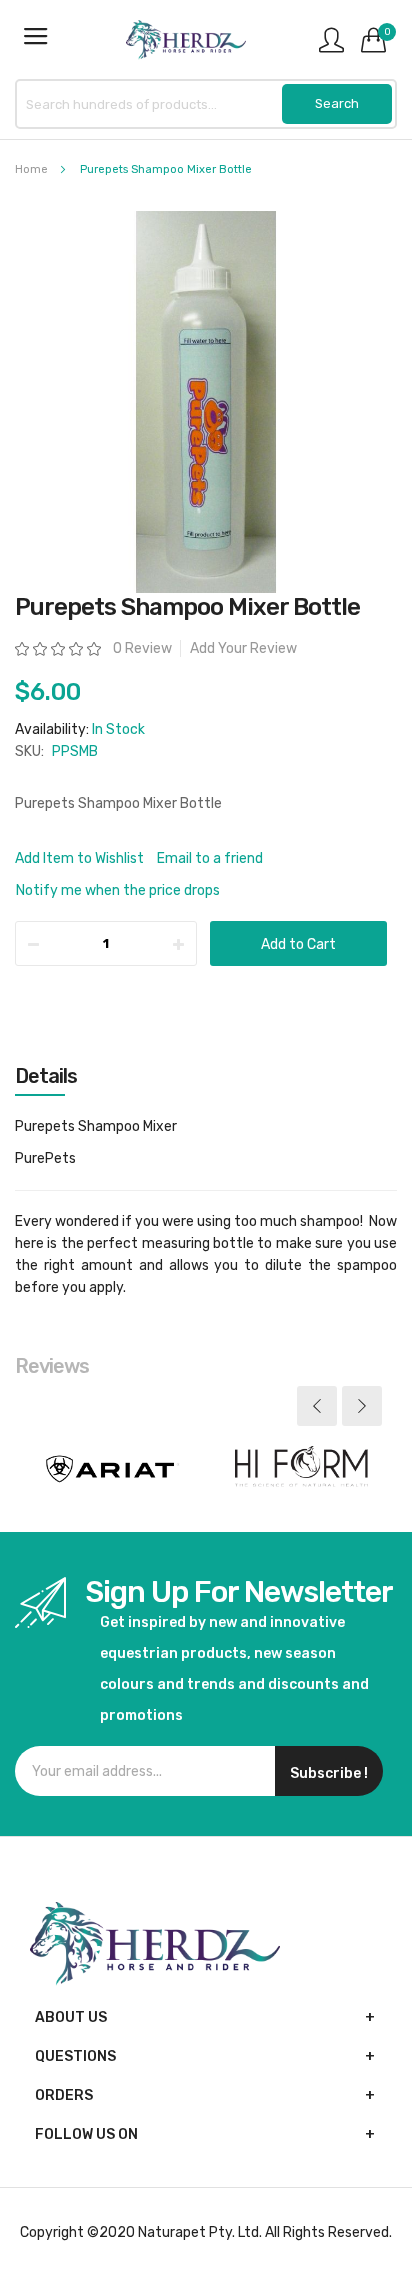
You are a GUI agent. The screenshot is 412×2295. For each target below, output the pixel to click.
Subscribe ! (329, 1773)
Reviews (52, 1366)
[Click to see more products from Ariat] (110, 1469)
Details (46, 1076)
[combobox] (206, 104)
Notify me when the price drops (118, 890)
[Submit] (337, 104)
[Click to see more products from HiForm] (301, 1469)
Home (31, 169)
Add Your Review (243, 648)
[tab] (206, 1076)
